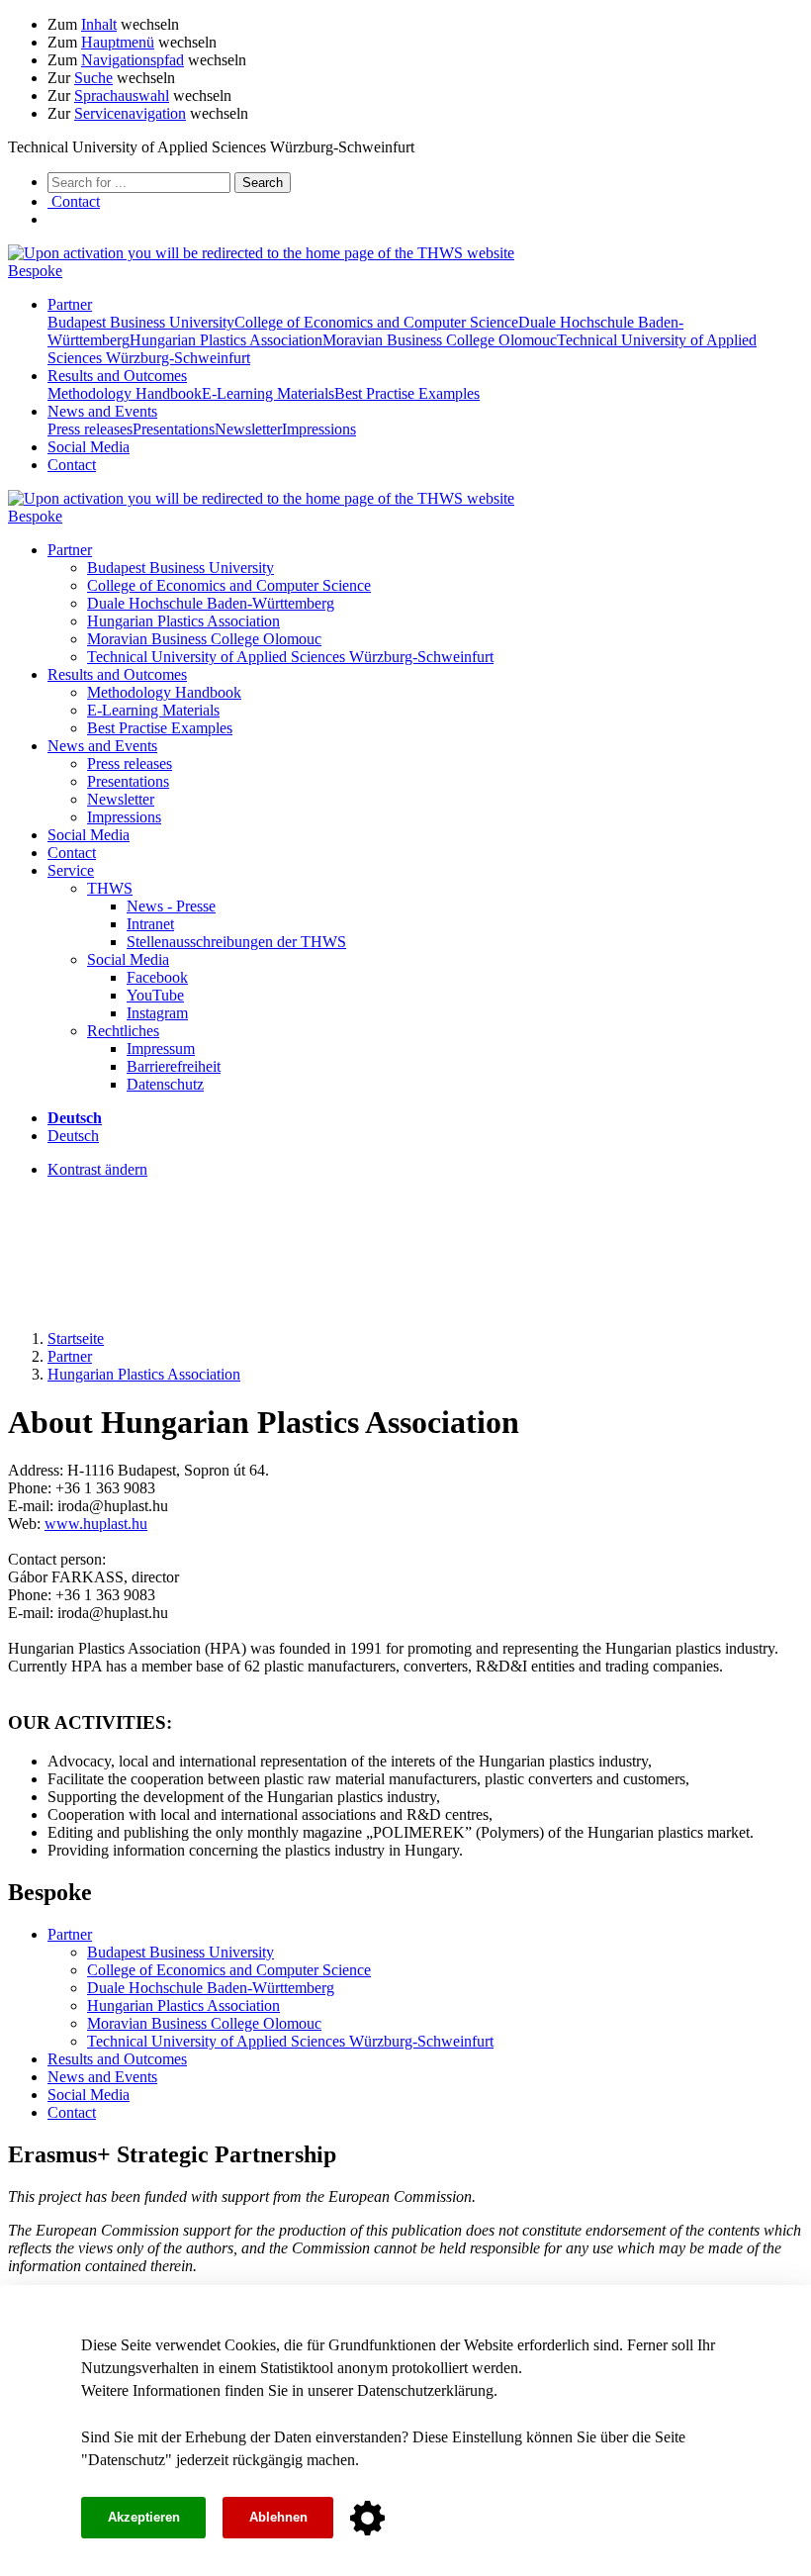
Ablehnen (278, 2517)
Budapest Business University (141, 322)
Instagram (157, 1013)
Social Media (89, 447)
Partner (70, 304)
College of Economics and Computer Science (376, 322)
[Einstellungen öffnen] (367, 2519)
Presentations (174, 429)
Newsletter (248, 429)
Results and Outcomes (117, 376)
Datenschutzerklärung (425, 2390)
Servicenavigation (130, 113)
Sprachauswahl (122, 95)
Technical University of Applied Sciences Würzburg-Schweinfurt (290, 657)
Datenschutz (127, 2460)
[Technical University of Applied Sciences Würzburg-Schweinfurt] (261, 253)
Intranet (150, 924)
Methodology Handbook (125, 393)
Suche (93, 78)
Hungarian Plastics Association (226, 340)
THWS (110, 888)
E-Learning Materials (268, 393)
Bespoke (35, 271)
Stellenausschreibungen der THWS (236, 942)
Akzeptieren (144, 2517)
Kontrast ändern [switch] (97, 1169)
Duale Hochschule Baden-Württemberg (211, 603)
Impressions (319, 429)
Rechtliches (123, 1031)
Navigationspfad (133, 60)
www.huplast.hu (96, 1524)
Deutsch (73, 1136)
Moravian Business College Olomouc (440, 340)
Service (71, 870)
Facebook (157, 977)
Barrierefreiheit (174, 1066)
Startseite (76, 1338)
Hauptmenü (118, 42)
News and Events (102, 411)
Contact (72, 465)
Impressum (161, 1049)
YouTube (155, 995)
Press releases (90, 429)
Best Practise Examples (407, 393)
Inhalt (99, 24)
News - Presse (171, 906)
